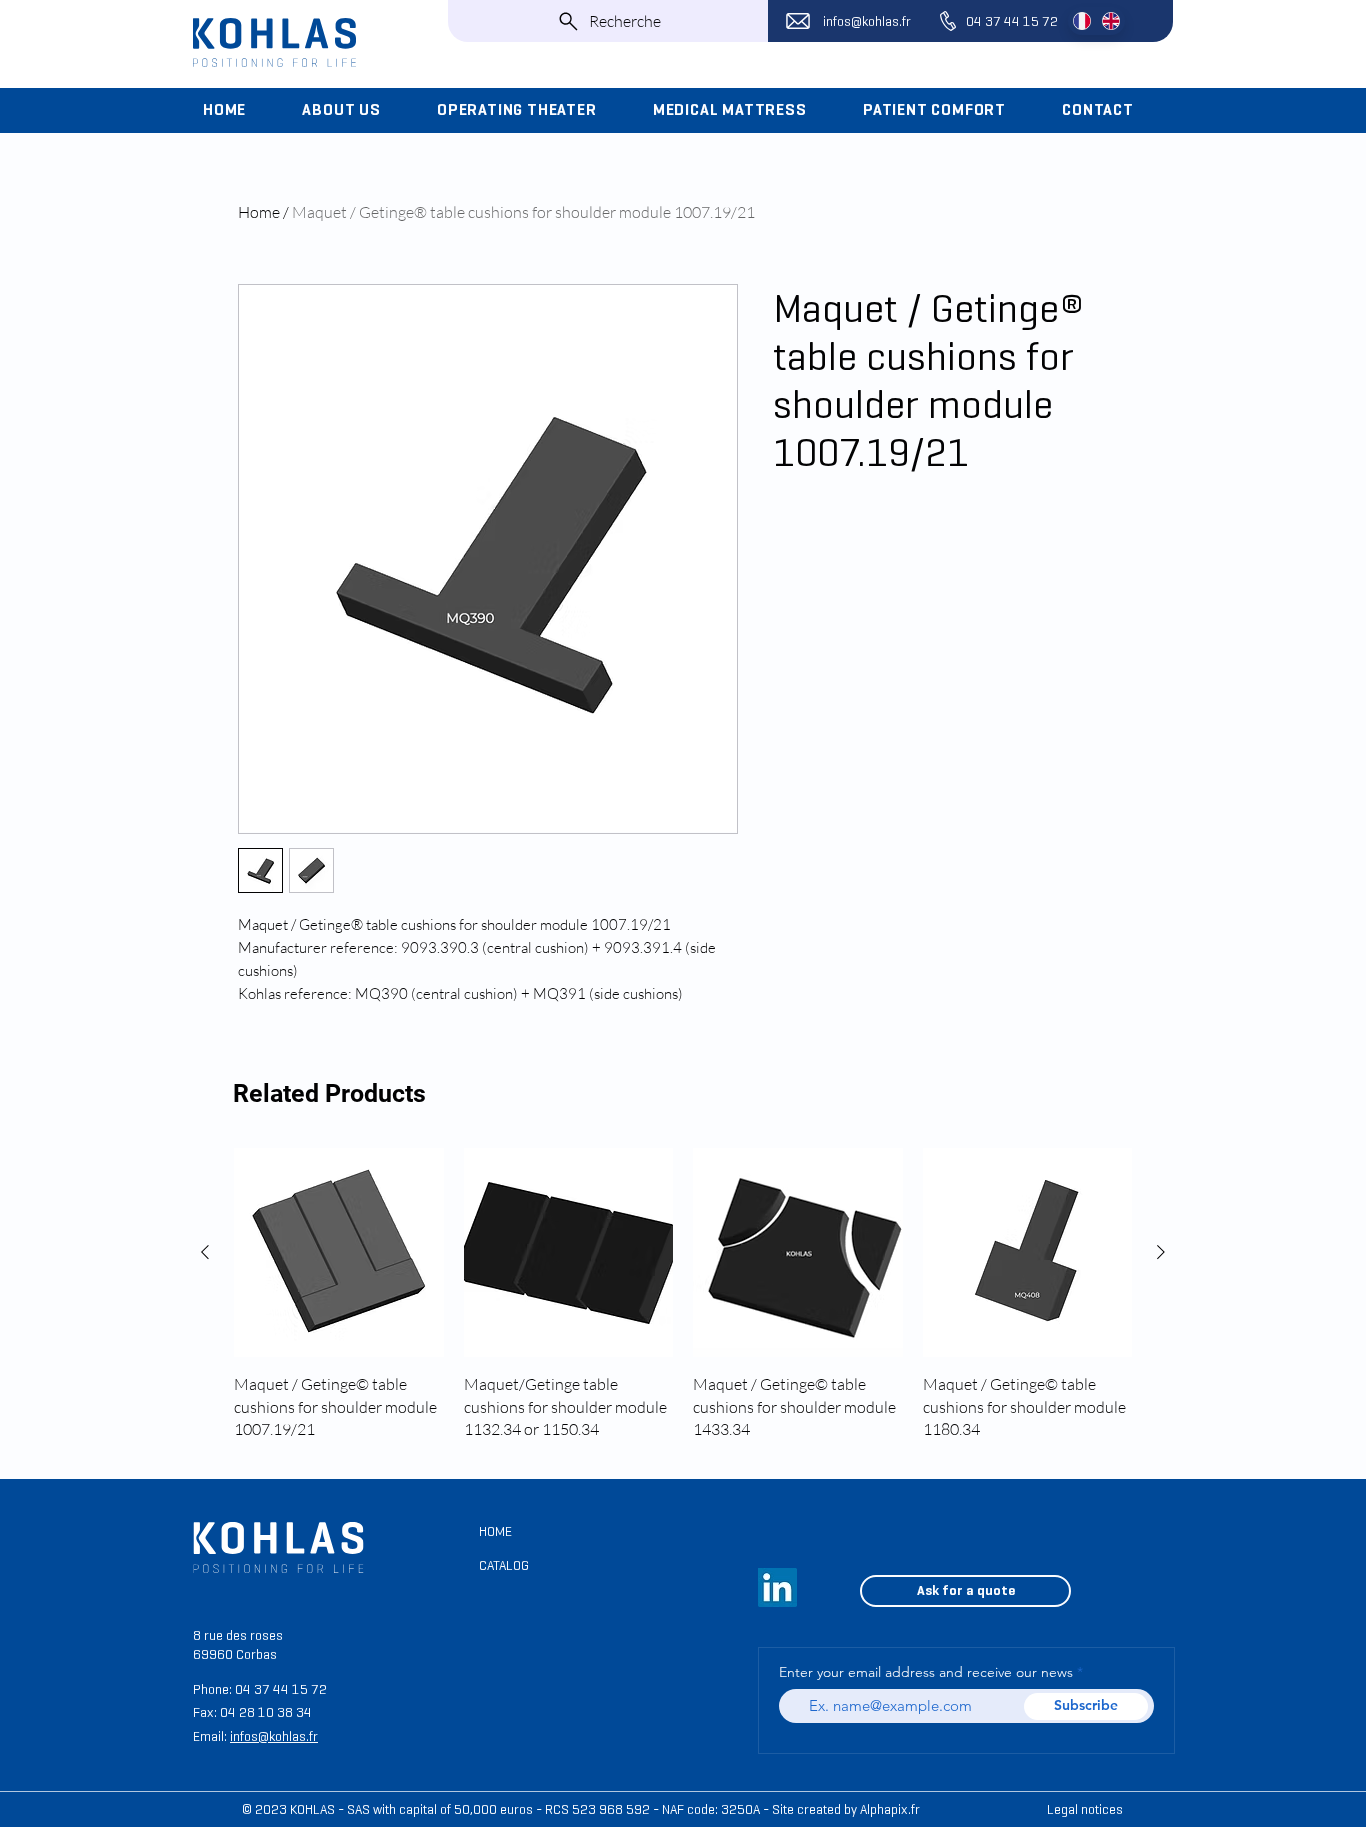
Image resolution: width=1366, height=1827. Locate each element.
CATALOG (504, 1565)
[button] (355, 110)
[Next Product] (1161, 1252)
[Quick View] (339, 1253)
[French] (1082, 21)
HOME (495, 1531)
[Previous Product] (205, 1252)
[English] (1110, 21)
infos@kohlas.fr (867, 21)
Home (259, 212)
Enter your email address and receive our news (926, 1672)
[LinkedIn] (777, 1587)
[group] (683, 1294)
